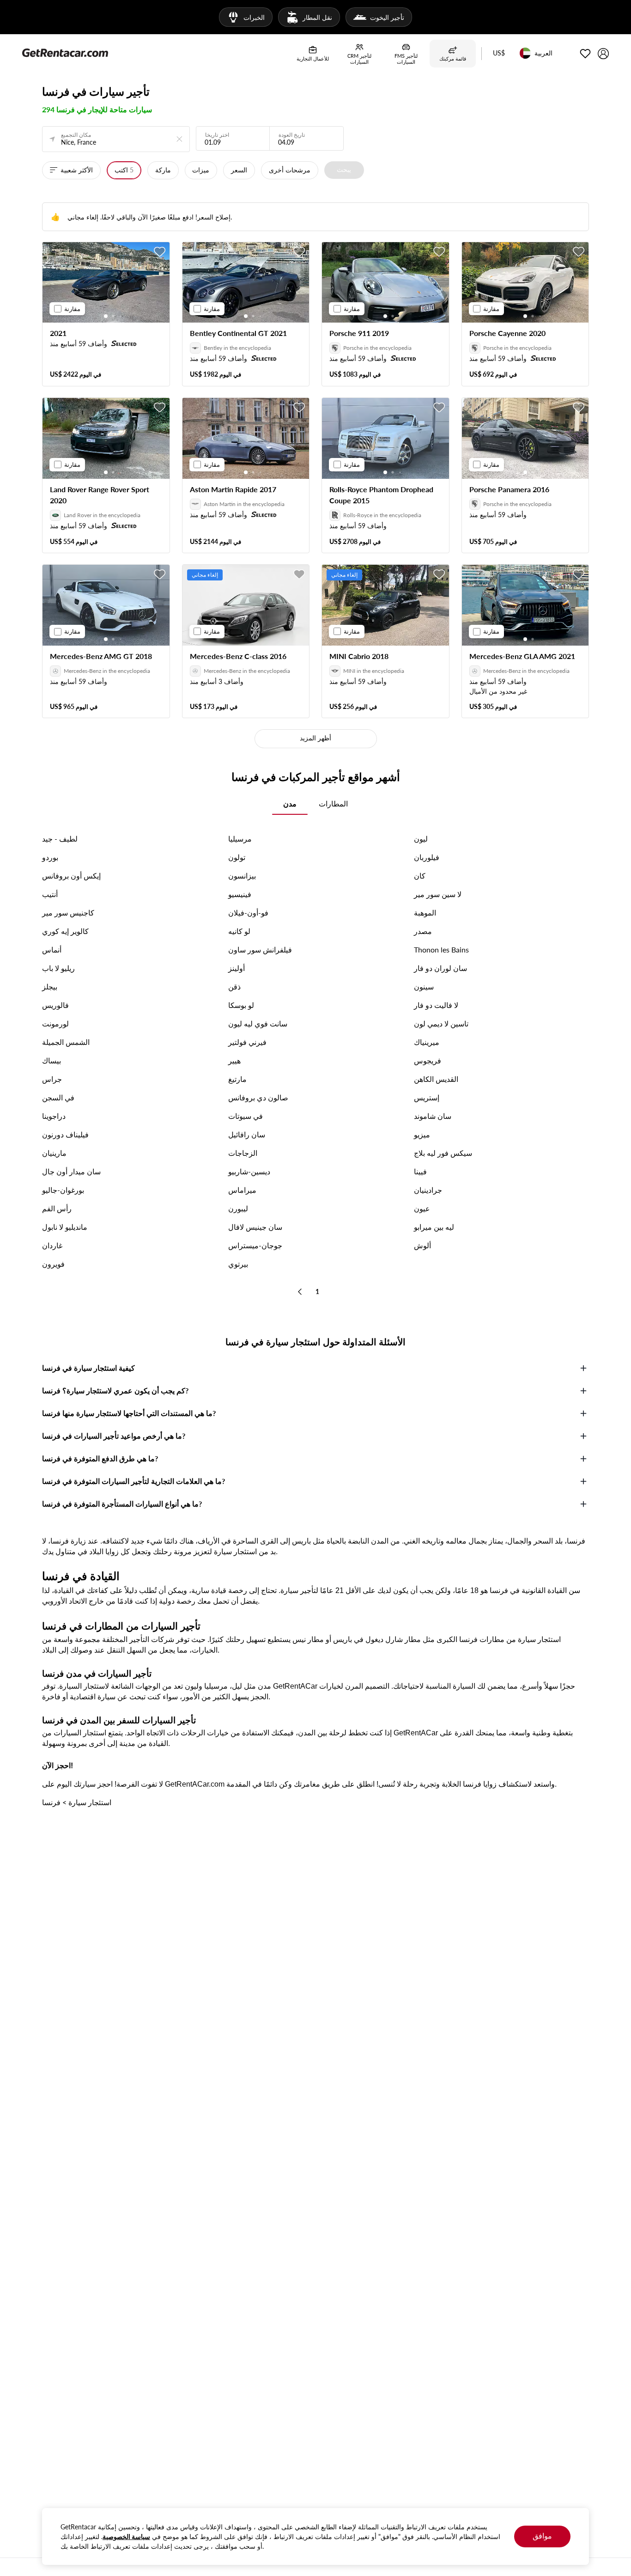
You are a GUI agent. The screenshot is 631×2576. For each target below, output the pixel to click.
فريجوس (428, 1060)
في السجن (58, 1097)
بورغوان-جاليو (63, 1190)
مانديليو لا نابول (65, 1227)
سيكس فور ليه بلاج (443, 1153)
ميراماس (242, 1190)
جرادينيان (428, 1190)
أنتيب (50, 894)
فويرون (53, 1264)
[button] (499, 54)
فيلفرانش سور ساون (260, 949)
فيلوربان (427, 857)
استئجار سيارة (90, 1802)
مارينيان (54, 1153)
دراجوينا (54, 1116)
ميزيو (422, 1134)
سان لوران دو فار (440, 968)
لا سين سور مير (438, 894)
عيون (422, 1208)
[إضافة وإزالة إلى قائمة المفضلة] (160, 252)
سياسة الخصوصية (126, 2536)
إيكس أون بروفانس (71, 876)
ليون (421, 839)
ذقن (234, 986)
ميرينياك (427, 1042)
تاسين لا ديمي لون (441, 1023)
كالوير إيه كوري (65, 931)
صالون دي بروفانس (258, 1097)
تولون (237, 857)
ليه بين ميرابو (434, 1227)
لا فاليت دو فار (436, 1005)
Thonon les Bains (441, 949)
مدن (290, 803)
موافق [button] (542, 2536)
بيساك (52, 1060)
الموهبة (425, 913)
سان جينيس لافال (255, 1227)
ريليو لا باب (58, 968)
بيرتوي (238, 1264)
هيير (234, 1060)
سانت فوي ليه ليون (258, 1023)
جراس (52, 1079)
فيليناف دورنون (65, 1134)
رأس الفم (57, 1208)
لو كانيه (239, 931)
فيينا (420, 1171)
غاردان (52, 1245)
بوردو (50, 857)
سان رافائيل (247, 1134)
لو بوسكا (241, 1005)
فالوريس (55, 1005)
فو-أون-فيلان (248, 913)
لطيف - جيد (60, 839)
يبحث (344, 169)
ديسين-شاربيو (249, 1171)
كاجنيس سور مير (68, 913)
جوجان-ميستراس (255, 1245)
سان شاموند (433, 1116)
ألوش (422, 1245)
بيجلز (50, 986)
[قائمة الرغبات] (585, 54)
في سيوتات (246, 1116)
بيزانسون (242, 876)
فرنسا (51, 1802)
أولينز (237, 968)
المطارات (333, 803)
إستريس (427, 1097)
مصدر (423, 931)
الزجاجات (243, 1153)
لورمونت (55, 1023)
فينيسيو (240, 894)
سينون (424, 986)
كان (420, 876)
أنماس (52, 949)
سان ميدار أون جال (71, 1171)
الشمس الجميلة (66, 1042)
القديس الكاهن (436, 1079)
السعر (239, 170)
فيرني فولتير (247, 1042)
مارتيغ (237, 1079)
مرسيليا (240, 839)
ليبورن (238, 1208)
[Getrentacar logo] (65, 52)
